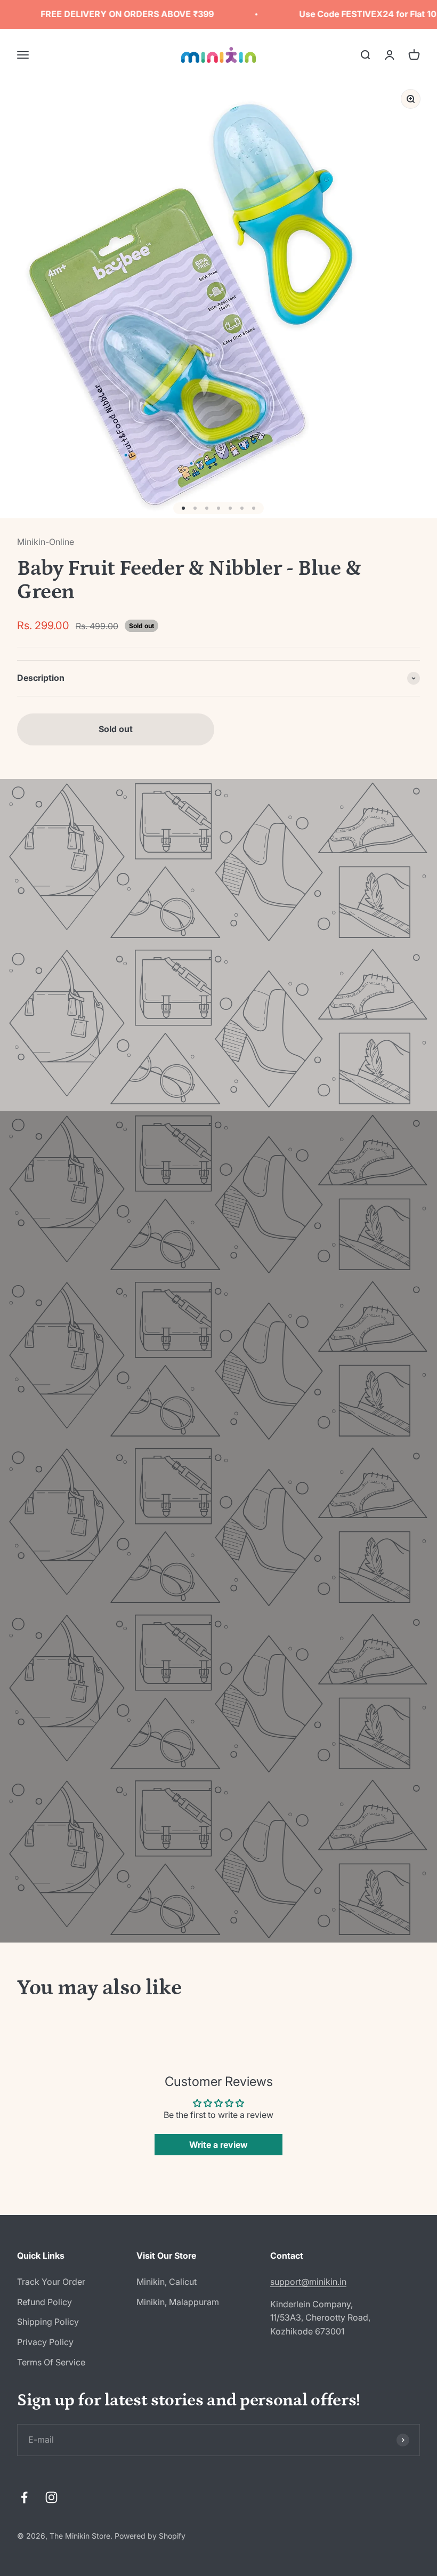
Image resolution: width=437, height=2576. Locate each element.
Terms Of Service (51, 2362)
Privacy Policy (45, 2342)
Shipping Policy (48, 2322)
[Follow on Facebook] (24, 2497)
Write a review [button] (218, 2145)
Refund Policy (44, 2302)
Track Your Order (51, 2282)
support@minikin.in (308, 2282)
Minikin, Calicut (167, 2282)
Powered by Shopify (150, 2536)
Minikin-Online (46, 542)
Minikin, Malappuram (178, 2302)
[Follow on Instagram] (51, 2497)
